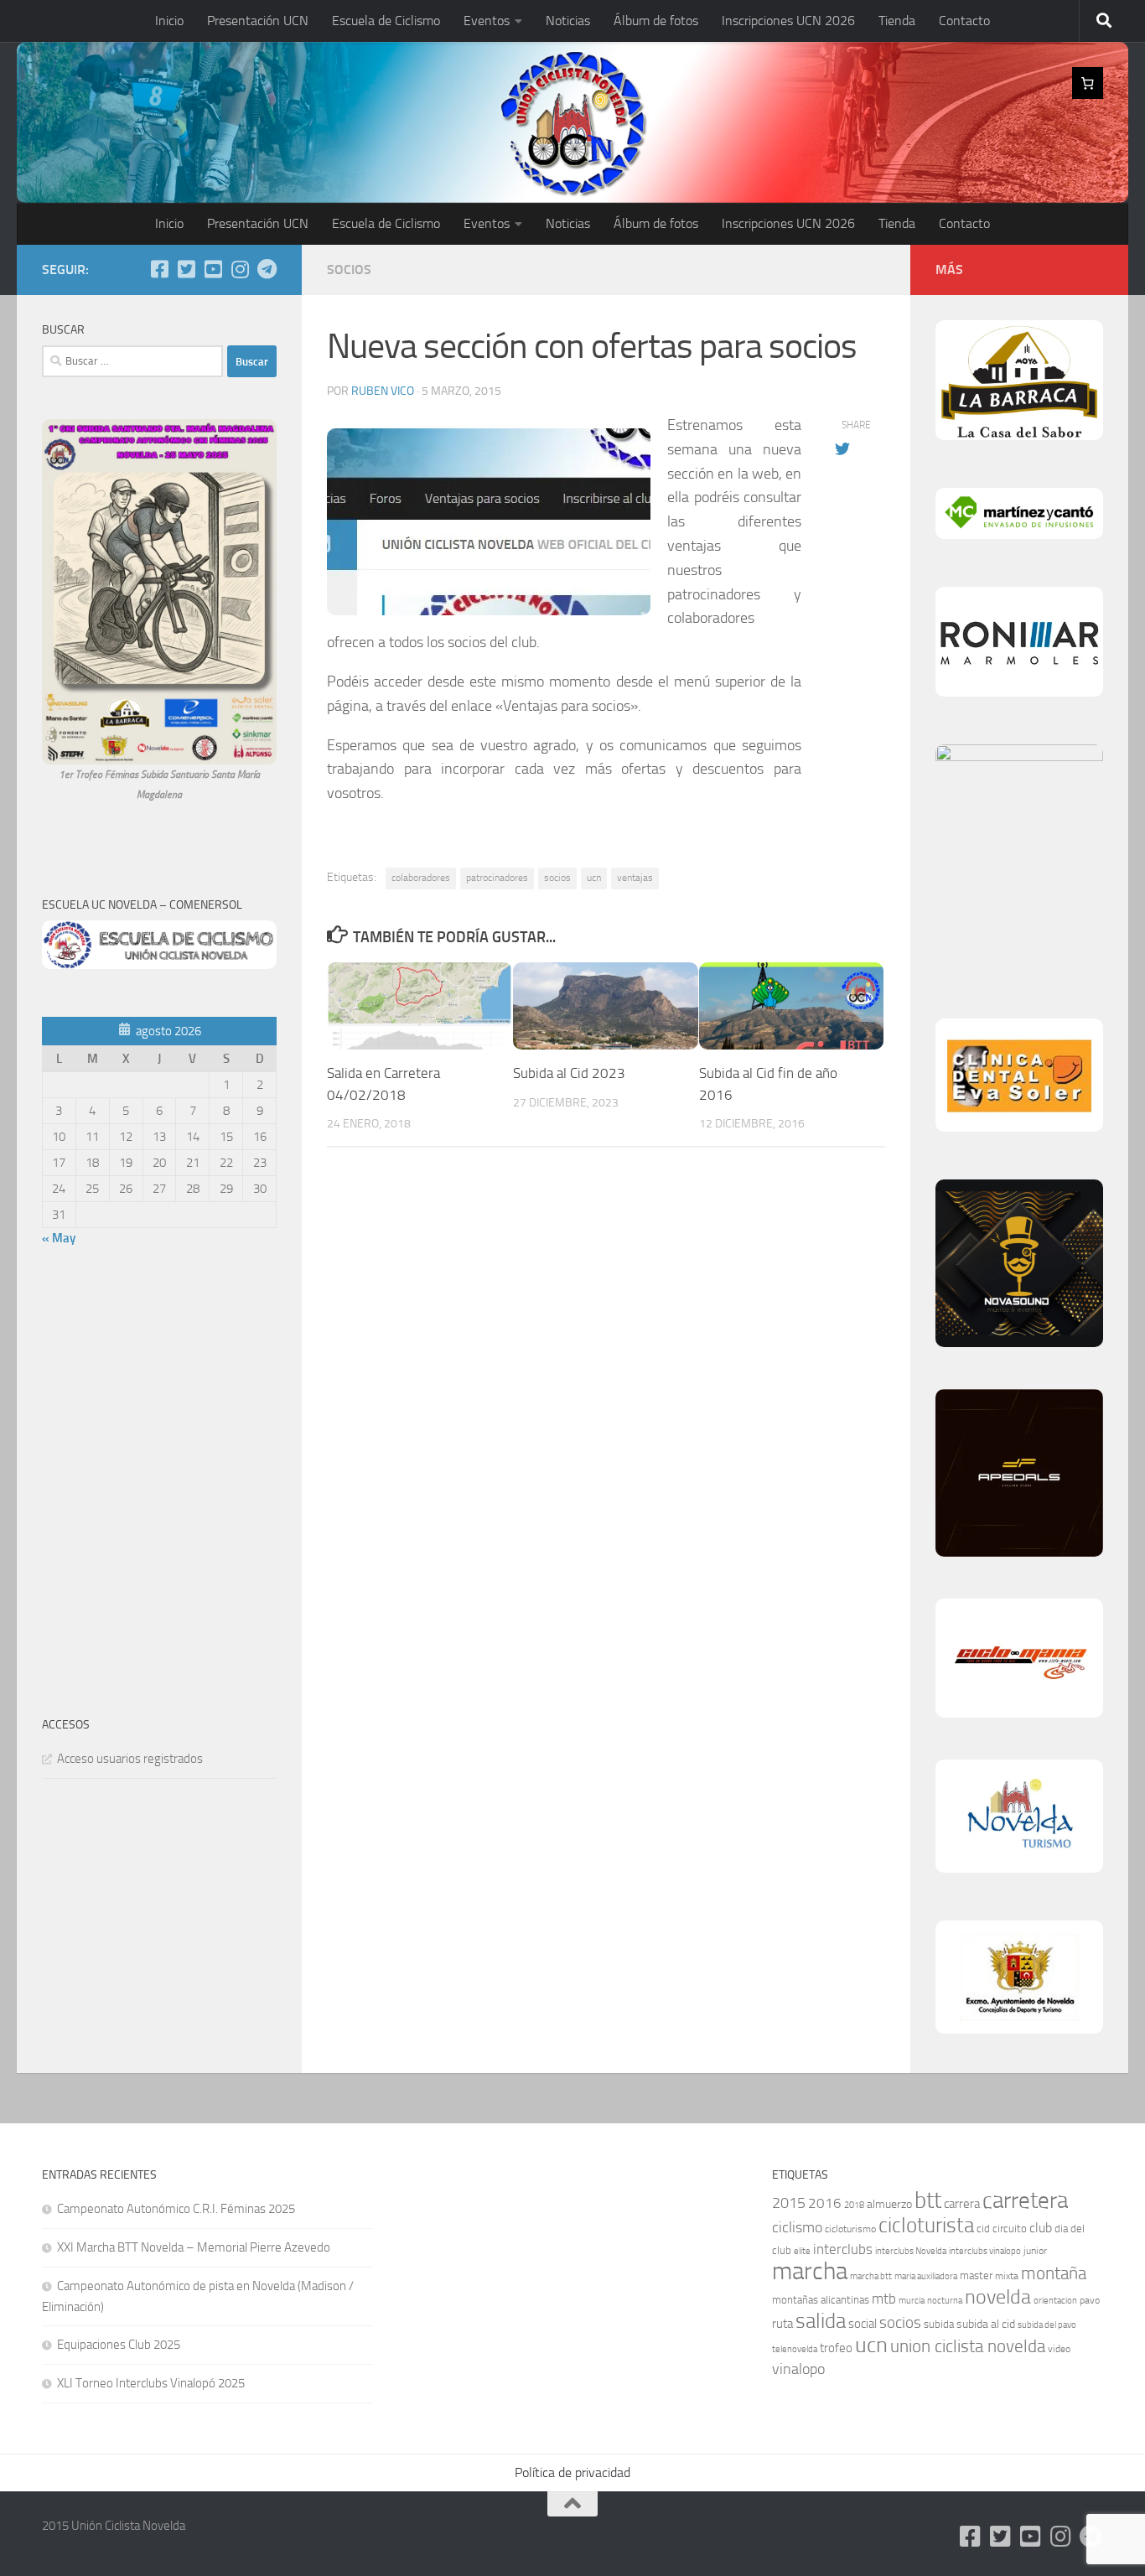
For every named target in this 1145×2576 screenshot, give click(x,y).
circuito (1010, 2229)
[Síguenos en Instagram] (240, 269)
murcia (912, 2301)
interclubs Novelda (911, 2251)
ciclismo (797, 2227)
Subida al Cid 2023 (569, 1073)
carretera (1025, 2200)
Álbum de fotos (656, 21)
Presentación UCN (258, 21)
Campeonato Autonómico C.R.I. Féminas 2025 (176, 2209)
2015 (789, 2203)
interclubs (843, 2249)
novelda (998, 2296)
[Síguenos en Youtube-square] (213, 269)
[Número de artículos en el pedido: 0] (1088, 83)
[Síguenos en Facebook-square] (159, 269)
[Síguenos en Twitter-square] (186, 269)
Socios (349, 270)
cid (983, 2229)
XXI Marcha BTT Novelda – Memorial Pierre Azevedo (194, 2247)
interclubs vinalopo (985, 2251)
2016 (825, 2203)
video (1059, 2349)
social (863, 2324)
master (976, 2275)
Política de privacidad (572, 2472)
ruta (782, 2324)
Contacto (964, 21)
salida (821, 2321)
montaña (1054, 2273)
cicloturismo (850, 2229)
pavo (1090, 2300)
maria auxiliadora (926, 2276)
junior (1035, 2251)
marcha (810, 2271)
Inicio (169, 21)
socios (557, 878)
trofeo (836, 2348)
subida (939, 2324)
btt (928, 2200)
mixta (1007, 2276)
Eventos (487, 21)
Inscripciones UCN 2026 (788, 21)
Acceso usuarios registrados (130, 1759)
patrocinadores (497, 878)
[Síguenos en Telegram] (267, 269)
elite (802, 2251)
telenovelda (795, 2349)
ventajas (635, 878)
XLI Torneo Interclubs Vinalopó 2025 (151, 2383)
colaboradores (421, 878)
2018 (854, 2205)
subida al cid (986, 2324)
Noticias (568, 21)
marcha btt (871, 2276)
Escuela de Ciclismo (386, 21)
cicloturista (926, 2225)
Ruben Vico (383, 391)
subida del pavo (1047, 2325)
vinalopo (798, 2369)
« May (59, 1238)
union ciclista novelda (968, 2346)
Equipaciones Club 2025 (119, 2345)
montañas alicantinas (821, 2300)
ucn (594, 878)
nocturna (945, 2301)
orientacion (1055, 2301)
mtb (884, 2299)
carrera (962, 2204)
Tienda (897, 21)
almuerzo (889, 2204)
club (1041, 2228)
